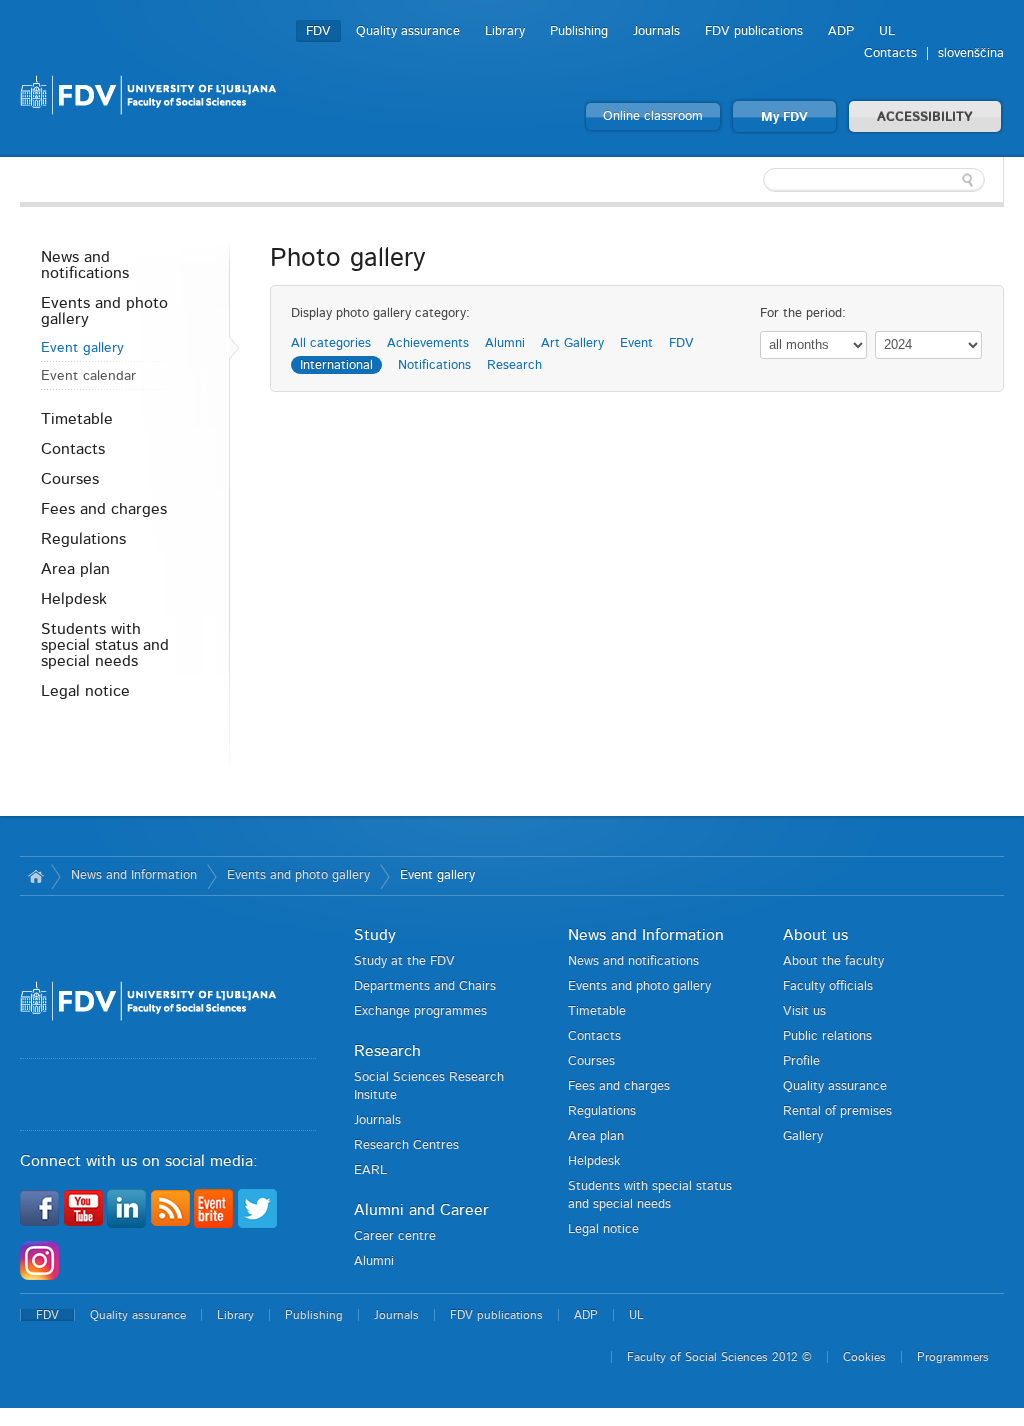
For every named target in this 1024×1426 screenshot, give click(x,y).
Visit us (804, 1011)
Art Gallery (572, 343)
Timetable (77, 419)
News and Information (134, 875)
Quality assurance (408, 31)
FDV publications (754, 31)
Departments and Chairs (425, 986)
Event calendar (88, 376)
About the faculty (833, 961)
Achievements (428, 343)
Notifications (434, 365)
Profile (801, 1061)
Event (636, 343)
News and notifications (85, 265)
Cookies (864, 1357)
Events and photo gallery (104, 311)
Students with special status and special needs (105, 645)
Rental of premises (837, 1111)
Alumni (505, 343)
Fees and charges (104, 509)
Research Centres (406, 1145)
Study (375, 935)
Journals (656, 31)
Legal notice (85, 691)
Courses (70, 479)
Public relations (827, 1036)
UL (887, 31)
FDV (318, 31)
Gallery (803, 1136)
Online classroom (653, 116)
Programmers (953, 1357)
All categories (331, 343)
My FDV (784, 117)
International (336, 365)
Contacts (890, 53)
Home (35, 876)
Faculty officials (828, 986)
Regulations (83, 539)
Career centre (395, 1236)
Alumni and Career (421, 1210)
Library (505, 31)
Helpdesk (74, 599)
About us (815, 935)
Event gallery (82, 348)
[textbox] (874, 180)
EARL (370, 1170)
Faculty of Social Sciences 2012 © (719, 1357)
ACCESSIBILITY (925, 117)
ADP (841, 31)
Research (514, 365)
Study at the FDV (404, 961)
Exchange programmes (420, 1011)
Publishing (579, 31)
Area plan (75, 569)
